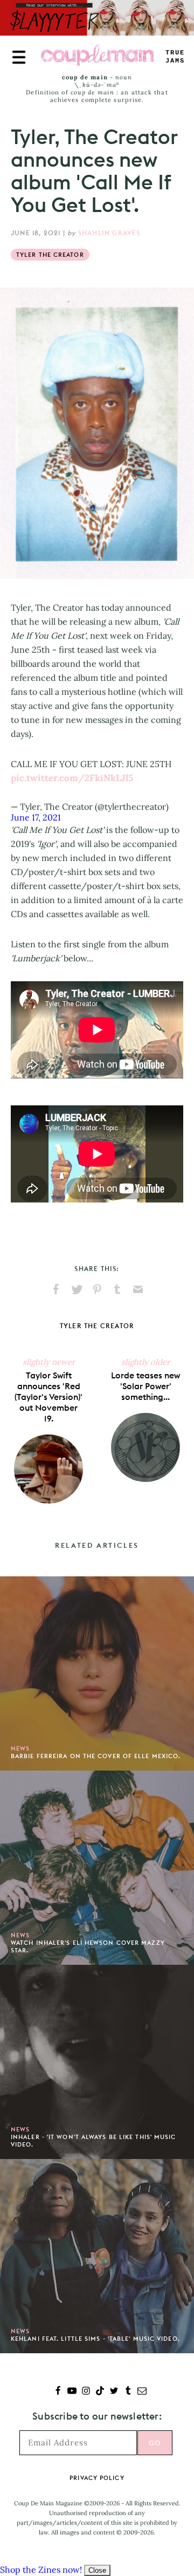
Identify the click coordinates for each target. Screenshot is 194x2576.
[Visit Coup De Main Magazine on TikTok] (100, 2392)
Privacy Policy (97, 2478)
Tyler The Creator (50, 255)
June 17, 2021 (36, 817)
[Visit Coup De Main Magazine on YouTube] (72, 2392)
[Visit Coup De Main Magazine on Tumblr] (128, 2392)
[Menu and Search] (19, 57)
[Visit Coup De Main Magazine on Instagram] (86, 2392)
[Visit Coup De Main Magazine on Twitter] (114, 2392)
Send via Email (138, 1289)
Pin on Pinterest (97, 1289)
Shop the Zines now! (41, 2570)
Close (97, 2570)
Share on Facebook (56, 1289)
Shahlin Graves (109, 233)
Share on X (77, 1289)
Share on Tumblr (117, 1289)
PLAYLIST (175, 57)
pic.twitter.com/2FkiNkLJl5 (72, 778)
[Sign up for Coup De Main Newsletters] (142, 2392)
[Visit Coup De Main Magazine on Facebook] (58, 2392)
